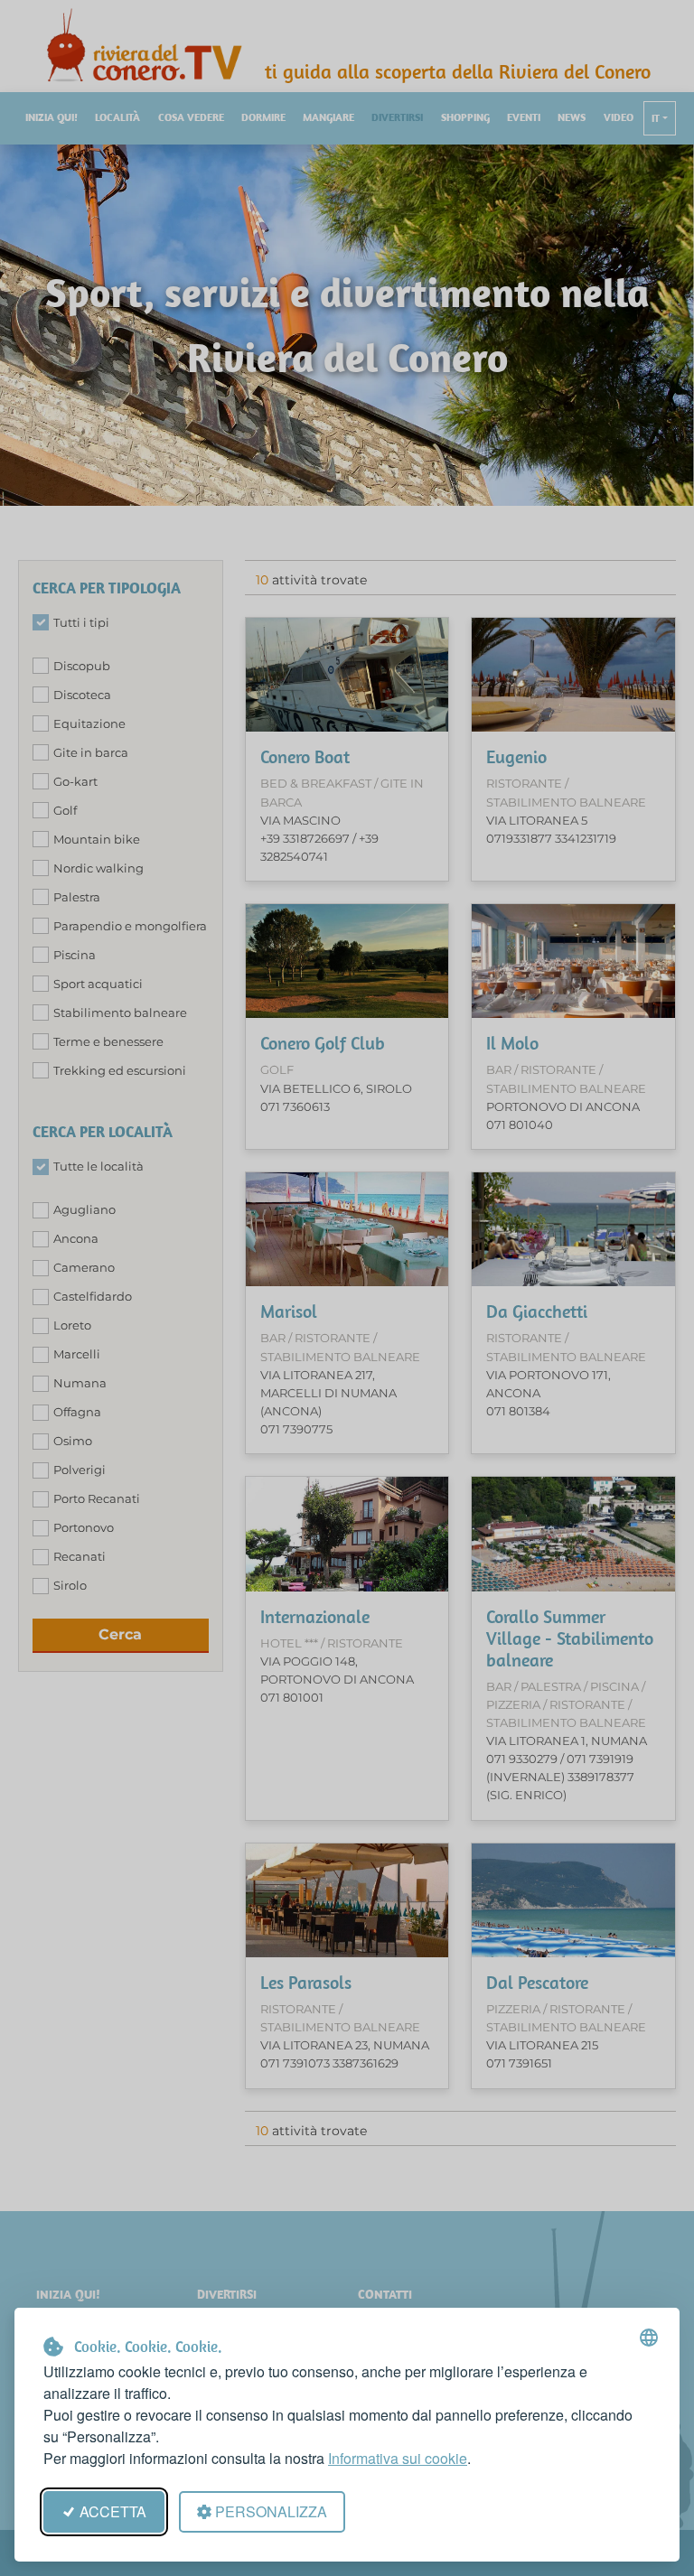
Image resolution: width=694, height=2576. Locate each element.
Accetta (113, 2511)
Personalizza (271, 2511)
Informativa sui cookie (398, 2458)
